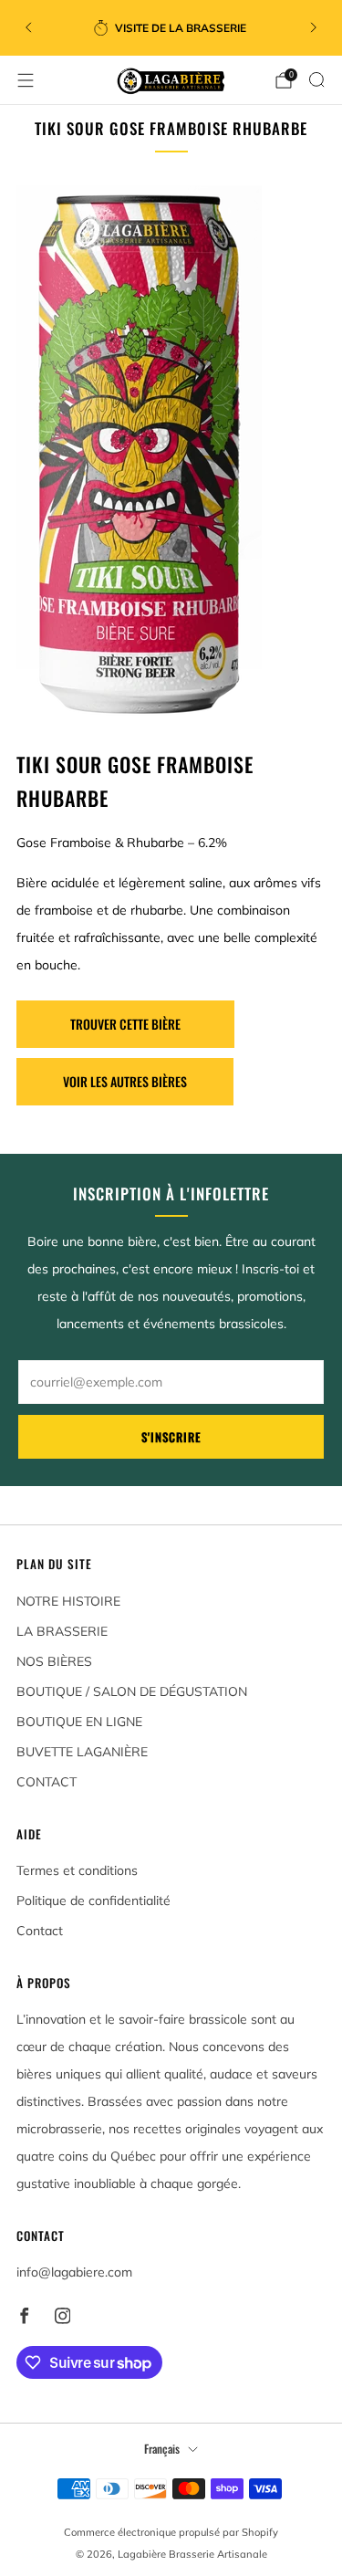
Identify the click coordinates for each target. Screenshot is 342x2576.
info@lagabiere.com (74, 2272)
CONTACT (47, 1782)
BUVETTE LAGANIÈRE (82, 1752)
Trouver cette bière (125, 1024)
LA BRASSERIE (62, 1631)
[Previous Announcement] (28, 27)
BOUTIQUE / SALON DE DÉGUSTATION (132, 1691)
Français (162, 2449)
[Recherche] (316, 79)
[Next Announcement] (314, 27)
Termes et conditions (77, 1870)
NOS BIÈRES (54, 1661)
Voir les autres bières (125, 1081)
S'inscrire (171, 1437)
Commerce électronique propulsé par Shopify (171, 2532)
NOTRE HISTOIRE (68, 1601)
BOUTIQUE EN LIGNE (79, 1722)
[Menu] (26, 80)
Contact (40, 1931)
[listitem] (171, 27)
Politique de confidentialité (93, 1901)
